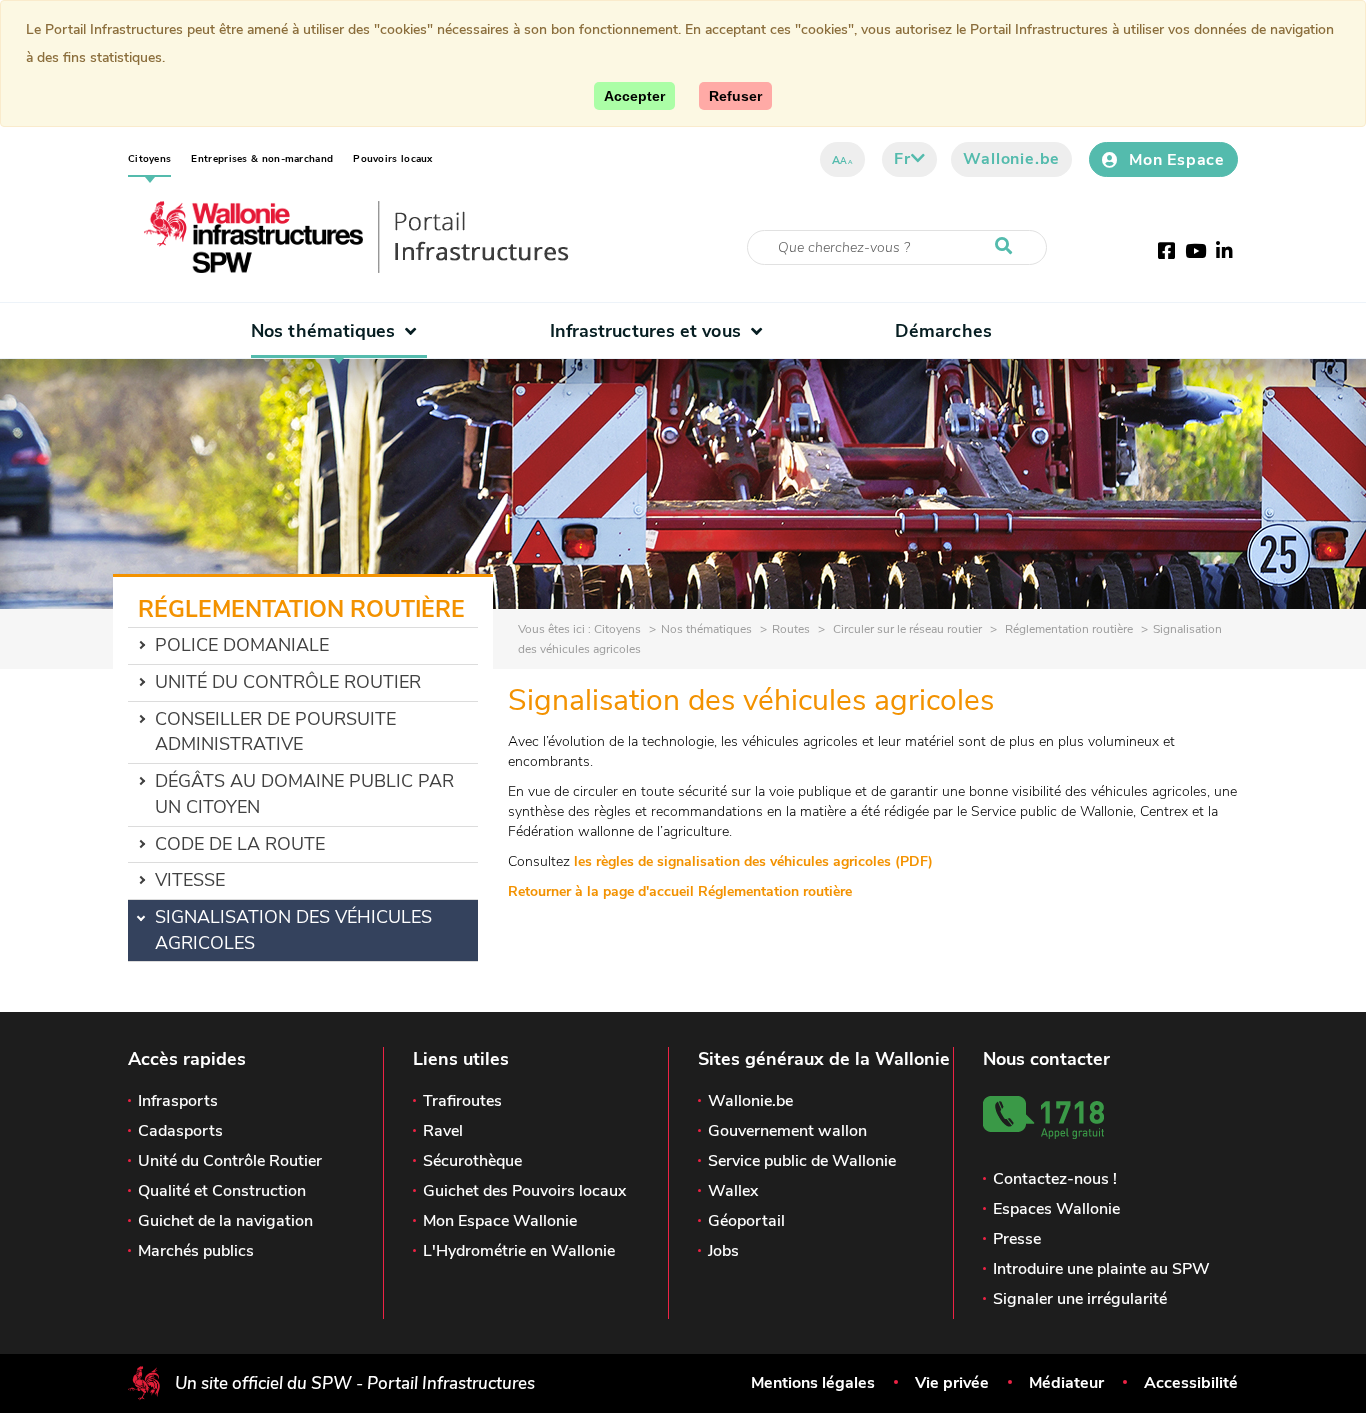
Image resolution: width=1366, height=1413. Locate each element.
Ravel (443, 1131)
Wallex (733, 1191)
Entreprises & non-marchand (262, 159)
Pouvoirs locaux (393, 159)
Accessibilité (1191, 1383)
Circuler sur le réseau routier (906, 629)
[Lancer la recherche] (1008, 247)
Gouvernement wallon (787, 1131)
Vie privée (952, 1383)
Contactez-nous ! (1055, 1179)
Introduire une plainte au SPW (1101, 1269)
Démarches (943, 331)
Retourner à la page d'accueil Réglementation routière (680, 891)
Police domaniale (242, 645)
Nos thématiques (323, 331)
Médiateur (1066, 1383)
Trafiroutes (462, 1101)
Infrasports (178, 1101)
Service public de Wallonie (802, 1161)
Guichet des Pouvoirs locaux (524, 1191)
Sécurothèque (472, 1161)
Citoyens (149, 159)
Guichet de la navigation (225, 1221)
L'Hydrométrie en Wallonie (519, 1251)
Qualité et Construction (222, 1191)
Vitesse (190, 880)
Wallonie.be (1011, 159)
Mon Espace (1177, 160)
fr (902, 159)
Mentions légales (813, 1383)
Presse (1017, 1239)
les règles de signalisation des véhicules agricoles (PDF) (753, 861)
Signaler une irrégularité (1080, 1299)
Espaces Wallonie (1056, 1209)
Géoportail (746, 1221)
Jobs (723, 1251)
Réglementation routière (1067, 629)
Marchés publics (196, 1251)
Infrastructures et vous (645, 331)
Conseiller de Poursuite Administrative (275, 732)
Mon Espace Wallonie (500, 1221)
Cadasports (180, 1131)
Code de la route (240, 844)
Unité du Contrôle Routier (288, 682)
